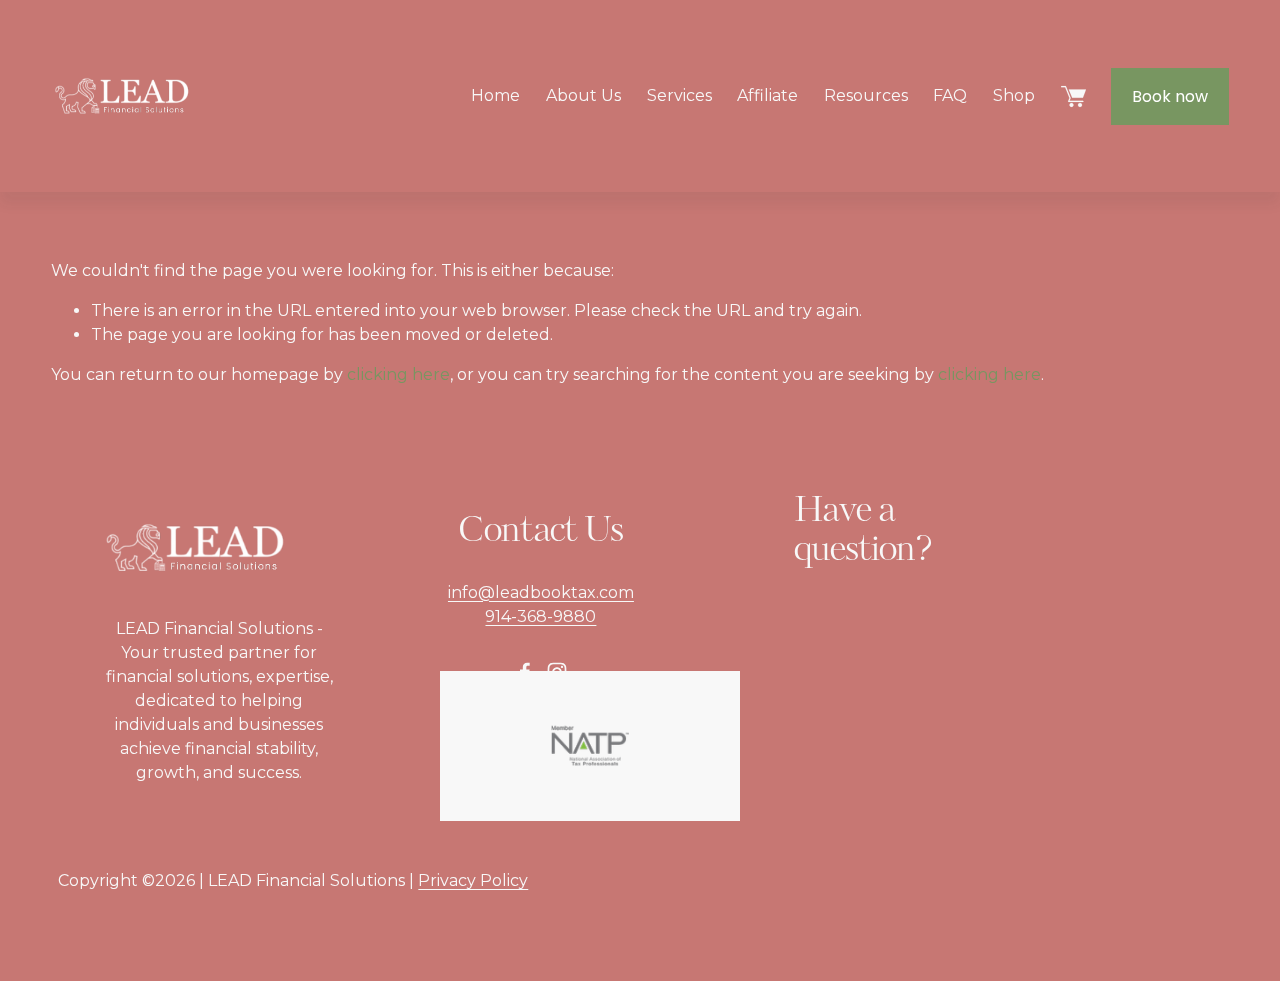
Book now (1170, 96)
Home (495, 95)
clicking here (398, 374)
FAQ (950, 95)
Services (679, 95)
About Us (583, 95)
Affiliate (767, 95)
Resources (866, 95)
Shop (1014, 95)
